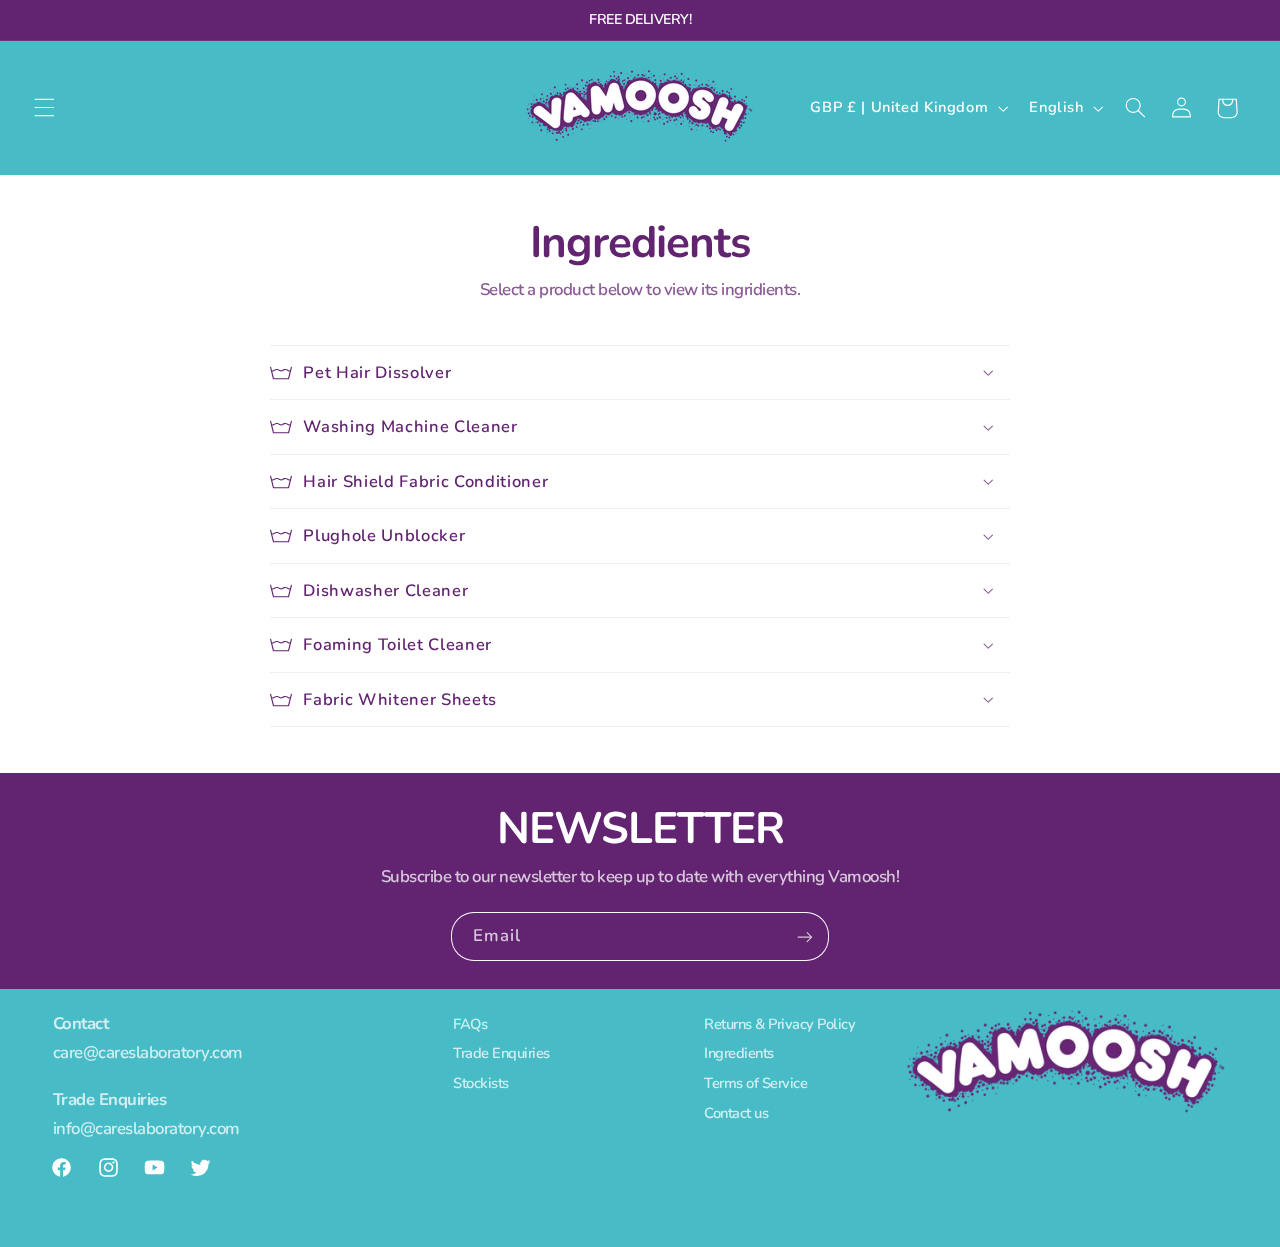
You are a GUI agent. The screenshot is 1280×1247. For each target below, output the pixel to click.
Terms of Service (755, 1084)
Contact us (736, 1113)
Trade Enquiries (501, 1054)
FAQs (470, 1026)
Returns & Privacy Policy (779, 1026)
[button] (44, 108)
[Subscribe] (805, 936)
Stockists (481, 1084)
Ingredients (739, 1054)
